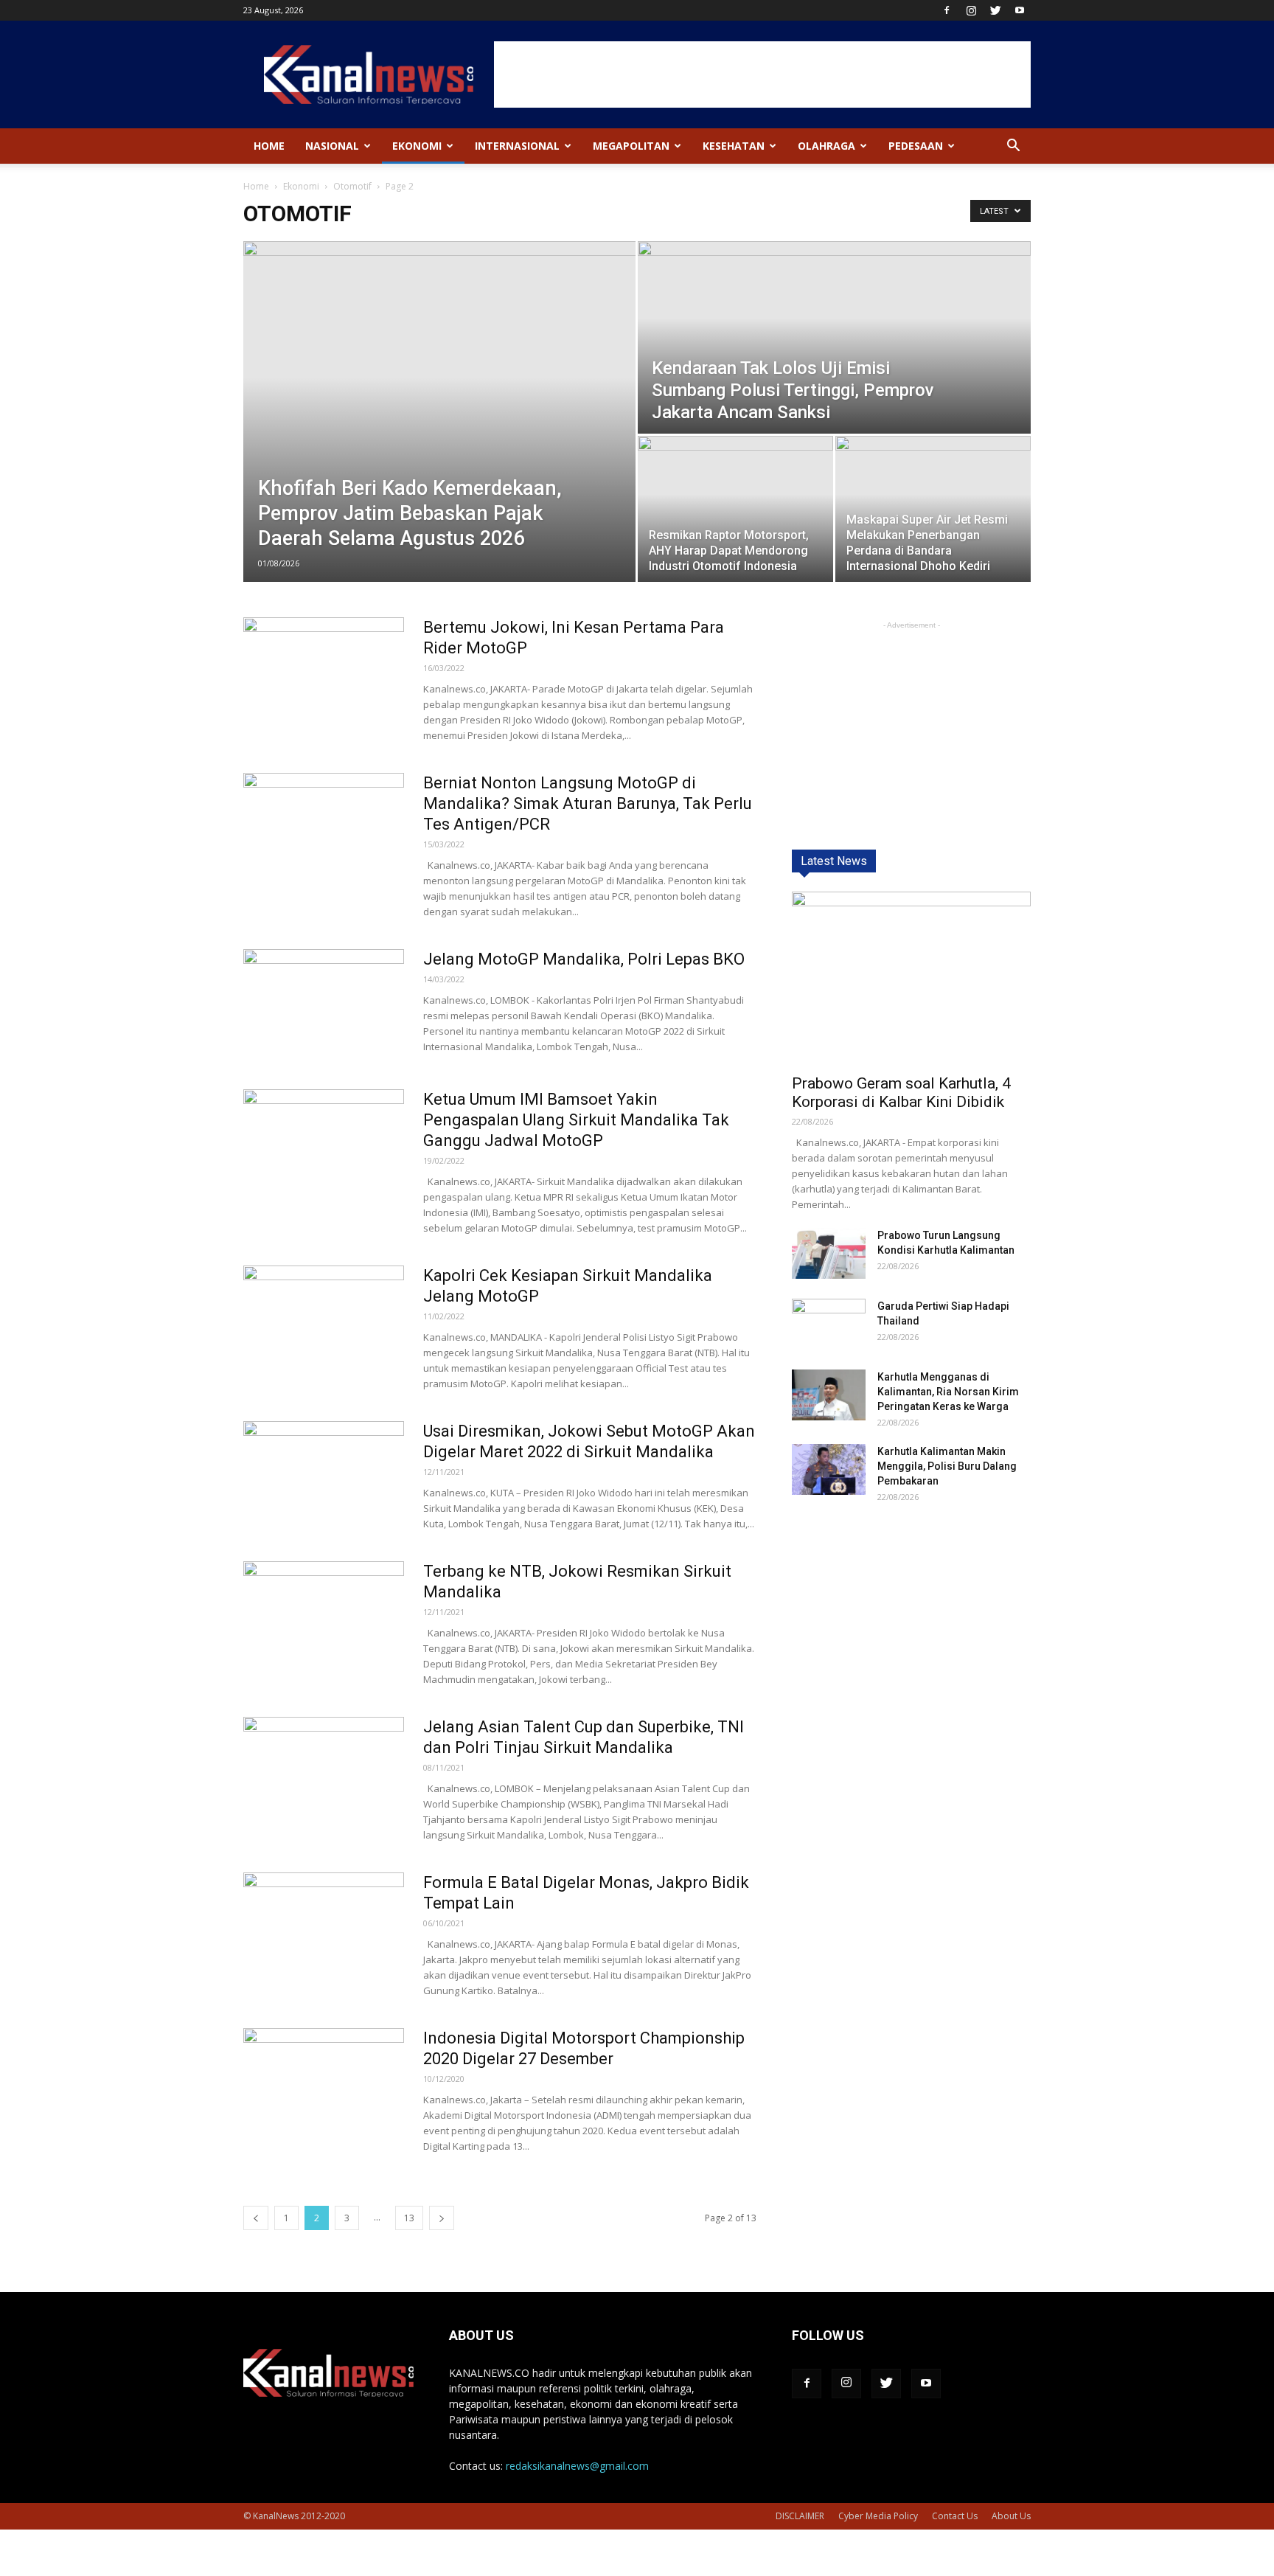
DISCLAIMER (800, 2516)
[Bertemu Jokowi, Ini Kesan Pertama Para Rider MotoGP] (324, 673)
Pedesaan (916, 146)
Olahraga (826, 146)
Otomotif (352, 186)
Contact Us (955, 2516)
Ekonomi (417, 146)
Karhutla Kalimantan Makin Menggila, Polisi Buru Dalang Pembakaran (947, 1466)
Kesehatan (734, 146)
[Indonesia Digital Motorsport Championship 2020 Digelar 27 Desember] (324, 2083)
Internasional (517, 146)
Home (269, 146)
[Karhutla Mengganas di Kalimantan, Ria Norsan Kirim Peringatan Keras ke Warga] (829, 1395)
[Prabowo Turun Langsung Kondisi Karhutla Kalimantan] (829, 1253)
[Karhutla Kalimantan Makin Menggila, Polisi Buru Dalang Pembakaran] (829, 1469)
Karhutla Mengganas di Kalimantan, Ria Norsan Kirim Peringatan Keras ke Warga (948, 1392)
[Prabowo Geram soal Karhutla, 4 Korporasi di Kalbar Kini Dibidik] (911, 978)
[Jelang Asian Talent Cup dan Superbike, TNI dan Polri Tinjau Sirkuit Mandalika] (324, 1772)
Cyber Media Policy (878, 2516)
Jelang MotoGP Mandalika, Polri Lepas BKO (584, 959)
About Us (1011, 2516)
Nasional (332, 146)
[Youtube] (1020, 10)
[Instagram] (971, 10)
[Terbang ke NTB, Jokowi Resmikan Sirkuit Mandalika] (324, 1617)
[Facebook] (947, 10)
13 (409, 2218)
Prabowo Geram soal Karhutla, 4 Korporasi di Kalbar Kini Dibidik (901, 1093)
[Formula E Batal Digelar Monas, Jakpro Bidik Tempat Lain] (324, 1928)
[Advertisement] (762, 74)
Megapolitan (631, 146)
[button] (1013, 147)
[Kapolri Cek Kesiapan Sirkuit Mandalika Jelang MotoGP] (324, 1321)
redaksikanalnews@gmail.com (577, 2466)
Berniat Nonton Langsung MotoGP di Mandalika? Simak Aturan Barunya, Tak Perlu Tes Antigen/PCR (588, 803)
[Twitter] (995, 10)
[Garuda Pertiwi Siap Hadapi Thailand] (829, 1325)
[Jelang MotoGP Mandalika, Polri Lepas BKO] (324, 1004)
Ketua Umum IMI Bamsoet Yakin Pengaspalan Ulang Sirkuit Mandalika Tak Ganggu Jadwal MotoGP (576, 1120)
